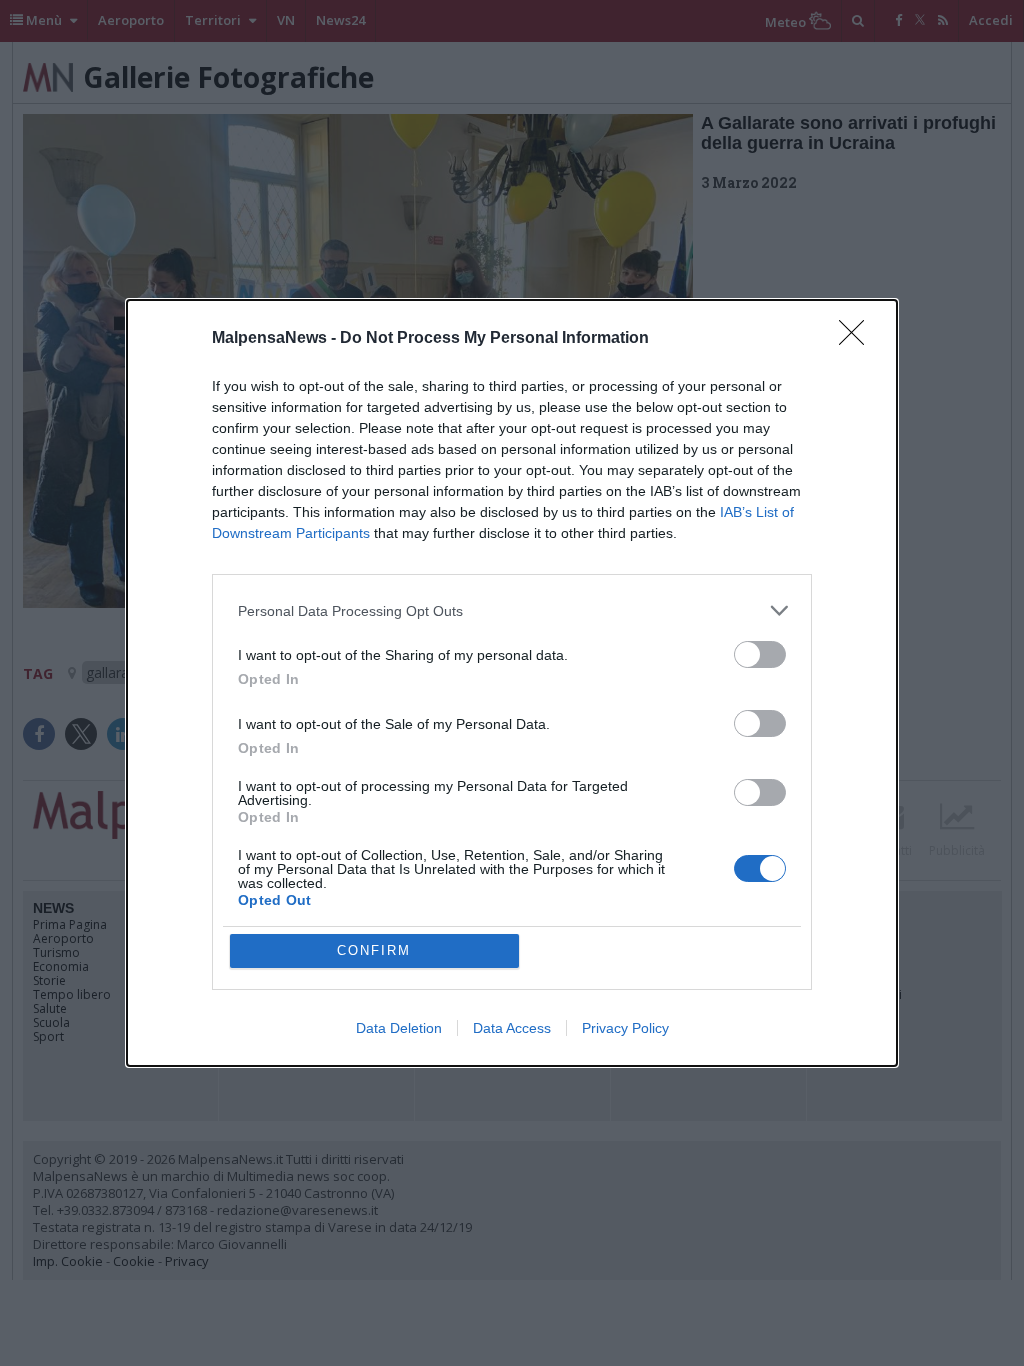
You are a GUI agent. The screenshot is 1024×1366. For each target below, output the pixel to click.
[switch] (760, 654)
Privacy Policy (625, 1028)
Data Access (512, 1028)
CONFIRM (374, 950)
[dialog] (512, 683)
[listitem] (512, 610)
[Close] (858, 339)
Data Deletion (399, 1028)
